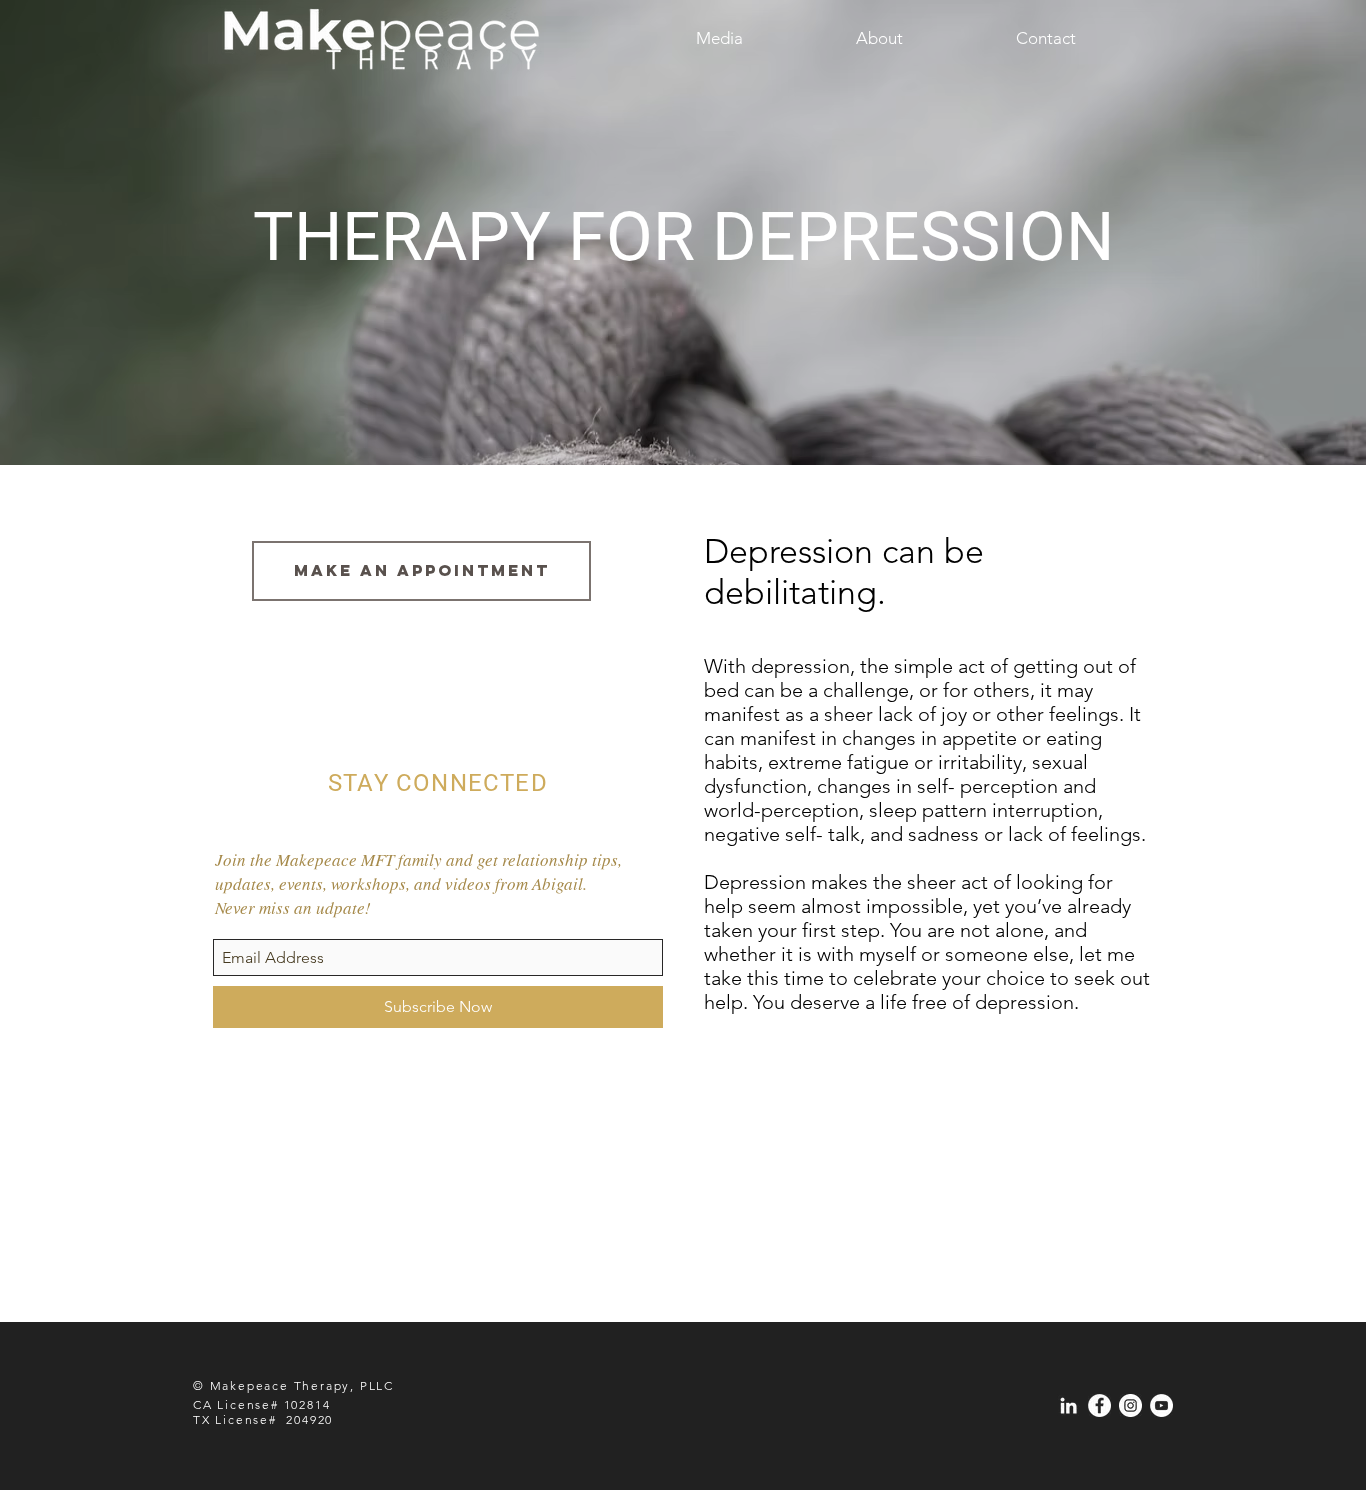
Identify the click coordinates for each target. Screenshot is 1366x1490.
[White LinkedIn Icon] (1068, 1405)
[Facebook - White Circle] (1099, 1405)
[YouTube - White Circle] (1161, 1405)
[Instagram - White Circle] (1130, 1405)
